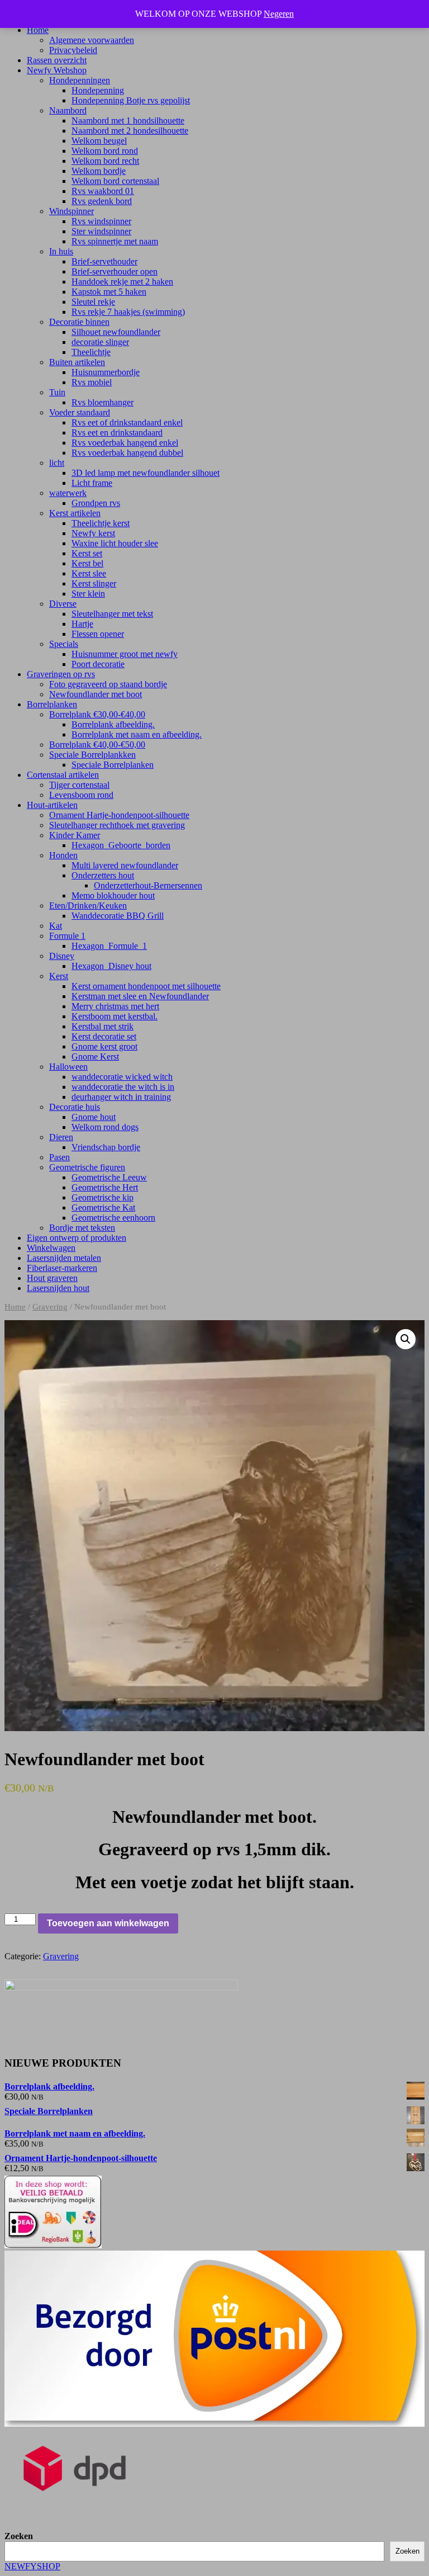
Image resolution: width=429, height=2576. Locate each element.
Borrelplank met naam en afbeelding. (137, 734)
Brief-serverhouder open (115, 271)
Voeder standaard (80, 412)
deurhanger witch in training (121, 1097)
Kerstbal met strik (103, 1026)
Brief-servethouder (104, 261)
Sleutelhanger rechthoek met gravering (117, 825)
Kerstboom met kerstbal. (115, 1016)
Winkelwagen (51, 1248)
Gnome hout (94, 1117)
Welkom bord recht (105, 161)
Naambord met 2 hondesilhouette (130, 131)
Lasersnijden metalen (64, 1258)
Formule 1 (67, 936)
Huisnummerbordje (106, 372)
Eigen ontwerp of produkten (77, 1238)
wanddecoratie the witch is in (123, 1087)
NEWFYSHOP (32, 2566)
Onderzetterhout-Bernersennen (148, 885)
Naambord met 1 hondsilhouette (128, 120)
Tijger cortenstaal (79, 785)
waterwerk (68, 493)
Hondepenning (98, 90)
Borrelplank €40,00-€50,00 (97, 745)
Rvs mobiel (92, 382)
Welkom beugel (99, 141)
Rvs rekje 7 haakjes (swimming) (128, 312)
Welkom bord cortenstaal (115, 181)
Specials (64, 644)
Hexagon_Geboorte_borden (121, 845)
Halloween (68, 1067)
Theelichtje (91, 352)
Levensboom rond (81, 795)
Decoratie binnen (79, 322)
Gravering (50, 1307)
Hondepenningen (80, 80)
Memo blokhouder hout (113, 895)
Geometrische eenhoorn (113, 1218)
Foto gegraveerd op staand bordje (108, 684)
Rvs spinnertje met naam (115, 241)
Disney (62, 956)
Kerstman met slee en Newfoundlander (140, 996)
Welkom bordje (99, 171)
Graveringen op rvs (61, 674)
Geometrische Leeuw (109, 1177)
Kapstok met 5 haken (109, 292)
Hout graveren (52, 1278)
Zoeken (19, 2536)
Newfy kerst (93, 533)
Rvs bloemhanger (103, 402)
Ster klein (88, 594)
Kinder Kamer (75, 835)
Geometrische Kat (103, 1207)
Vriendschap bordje (106, 1147)
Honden (63, 855)
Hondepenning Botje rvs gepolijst (131, 100)
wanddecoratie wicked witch (122, 1077)
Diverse (63, 604)
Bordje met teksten (82, 1228)
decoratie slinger (100, 342)
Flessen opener (98, 634)
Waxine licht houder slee (115, 543)
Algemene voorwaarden (92, 40)
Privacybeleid (73, 50)
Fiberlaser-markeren (62, 1268)
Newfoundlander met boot (96, 694)
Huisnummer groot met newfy (125, 654)
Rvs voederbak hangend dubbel (127, 453)
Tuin (57, 392)
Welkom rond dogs (105, 1127)
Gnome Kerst (95, 1057)
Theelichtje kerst (101, 523)
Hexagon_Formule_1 (109, 946)
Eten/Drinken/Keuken (88, 906)
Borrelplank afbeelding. (113, 724)
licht (57, 463)
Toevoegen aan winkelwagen (108, 1923)
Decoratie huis (75, 1107)
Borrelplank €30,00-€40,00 (97, 714)
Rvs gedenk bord (102, 201)
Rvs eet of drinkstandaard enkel (127, 422)
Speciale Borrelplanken (113, 765)
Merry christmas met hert (115, 1006)
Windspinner (71, 211)
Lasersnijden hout (58, 1288)
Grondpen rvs (96, 503)
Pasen (59, 1157)
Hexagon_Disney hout (111, 966)
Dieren (61, 1137)
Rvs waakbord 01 (103, 191)
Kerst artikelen (75, 513)
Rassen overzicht (57, 60)
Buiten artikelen (77, 362)
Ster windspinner (101, 231)
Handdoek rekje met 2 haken (122, 282)
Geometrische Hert (105, 1187)
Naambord (68, 110)
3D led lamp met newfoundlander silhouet (146, 473)
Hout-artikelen (52, 805)
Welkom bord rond (105, 151)
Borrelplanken (52, 704)
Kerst (59, 976)
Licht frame (92, 483)
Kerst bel (87, 563)
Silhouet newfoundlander (116, 332)
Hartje (82, 624)
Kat (56, 926)
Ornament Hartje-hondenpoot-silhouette (119, 815)
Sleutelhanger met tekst (112, 614)
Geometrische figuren (87, 1167)
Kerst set (87, 553)
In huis (61, 251)
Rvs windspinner (101, 221)
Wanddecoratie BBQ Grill (118, 916)
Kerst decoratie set (104, 1036)
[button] (406, 1339)
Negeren (279, 14)
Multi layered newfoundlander (125, 865)
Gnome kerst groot (104, 1046)
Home (38, 30)
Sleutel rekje (93, 302)
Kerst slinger (94, 583)
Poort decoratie (98, 664)
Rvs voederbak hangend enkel (125, 443)
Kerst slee (89, 573)
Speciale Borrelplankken (92, 755)
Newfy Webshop (57, 70)
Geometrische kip (103, 1197)
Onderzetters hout (103, 875)
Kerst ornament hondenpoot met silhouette (146, 986)
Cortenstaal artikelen (63, 775)
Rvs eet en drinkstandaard (117, 433)
